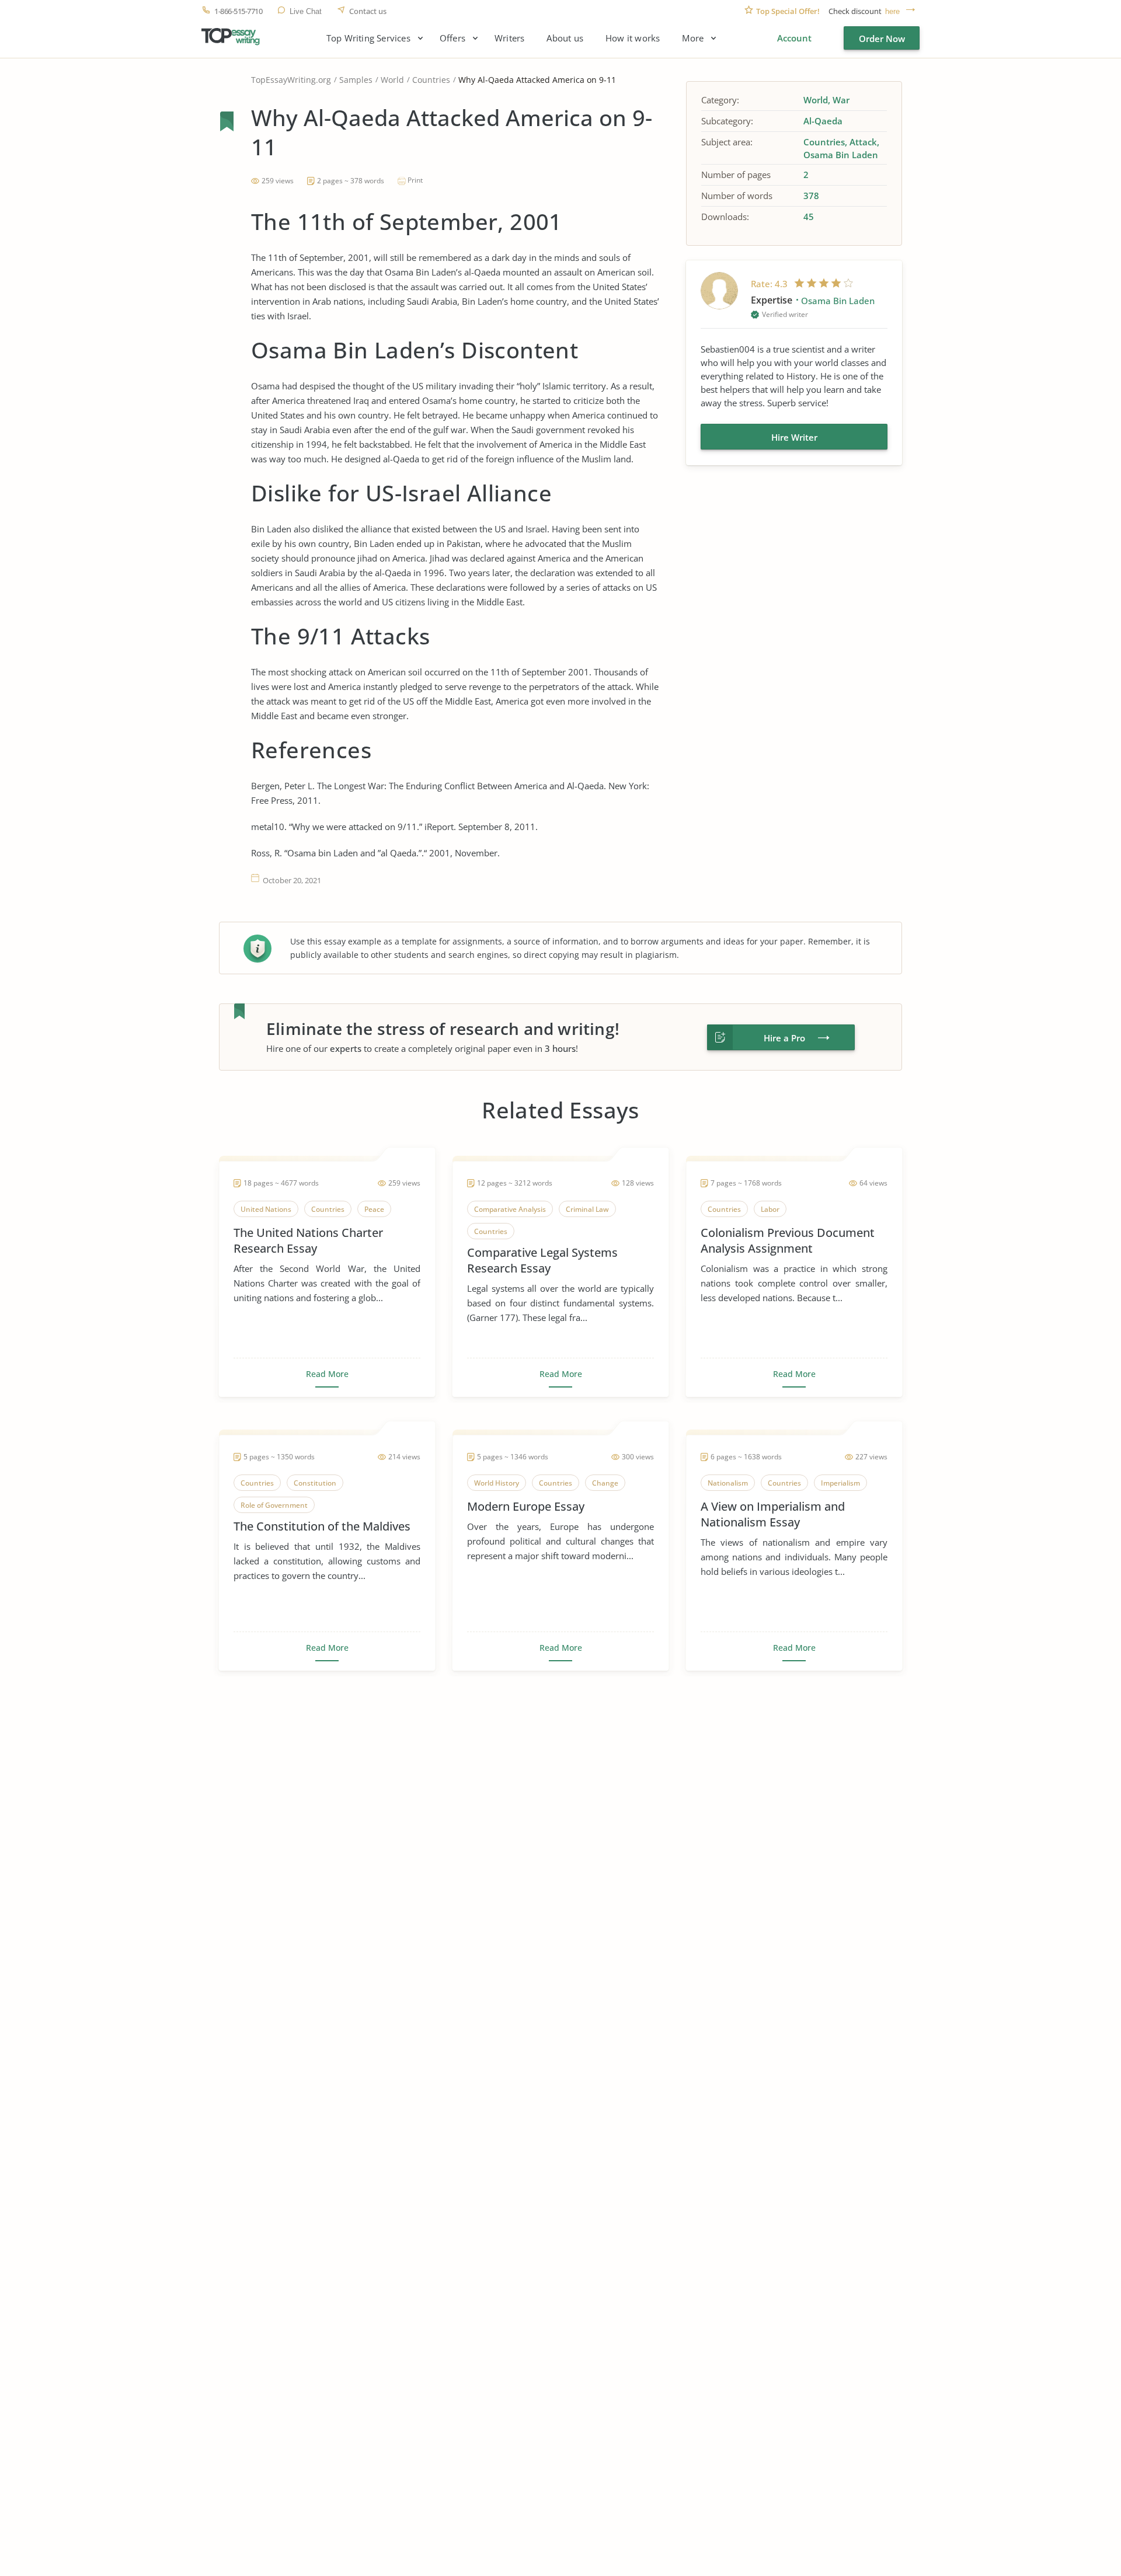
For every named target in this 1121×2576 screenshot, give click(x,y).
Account (794, 38)
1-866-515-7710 (238, 11)
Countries (431, 80)
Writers (509, 38)
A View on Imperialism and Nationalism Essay (773, 1514)
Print (415, 180)
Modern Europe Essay (526, 1506)
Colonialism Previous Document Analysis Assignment (788, 1240)
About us (565, 38)
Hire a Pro (784, 1038)
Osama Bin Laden (841, 155)
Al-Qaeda (823, 121)
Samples (356, 80)
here (892, 11)
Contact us (368, 11)
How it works (633, 38)
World (392, 80)
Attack (863, 142)
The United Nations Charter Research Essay (308, 1240)
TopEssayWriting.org (291, 80)
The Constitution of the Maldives (322, 1526)
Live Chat (306, 11)
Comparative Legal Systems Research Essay (542, 1260)
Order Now (882, 39)
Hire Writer (794, 437)
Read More (327, 1374)
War (841, 100)
